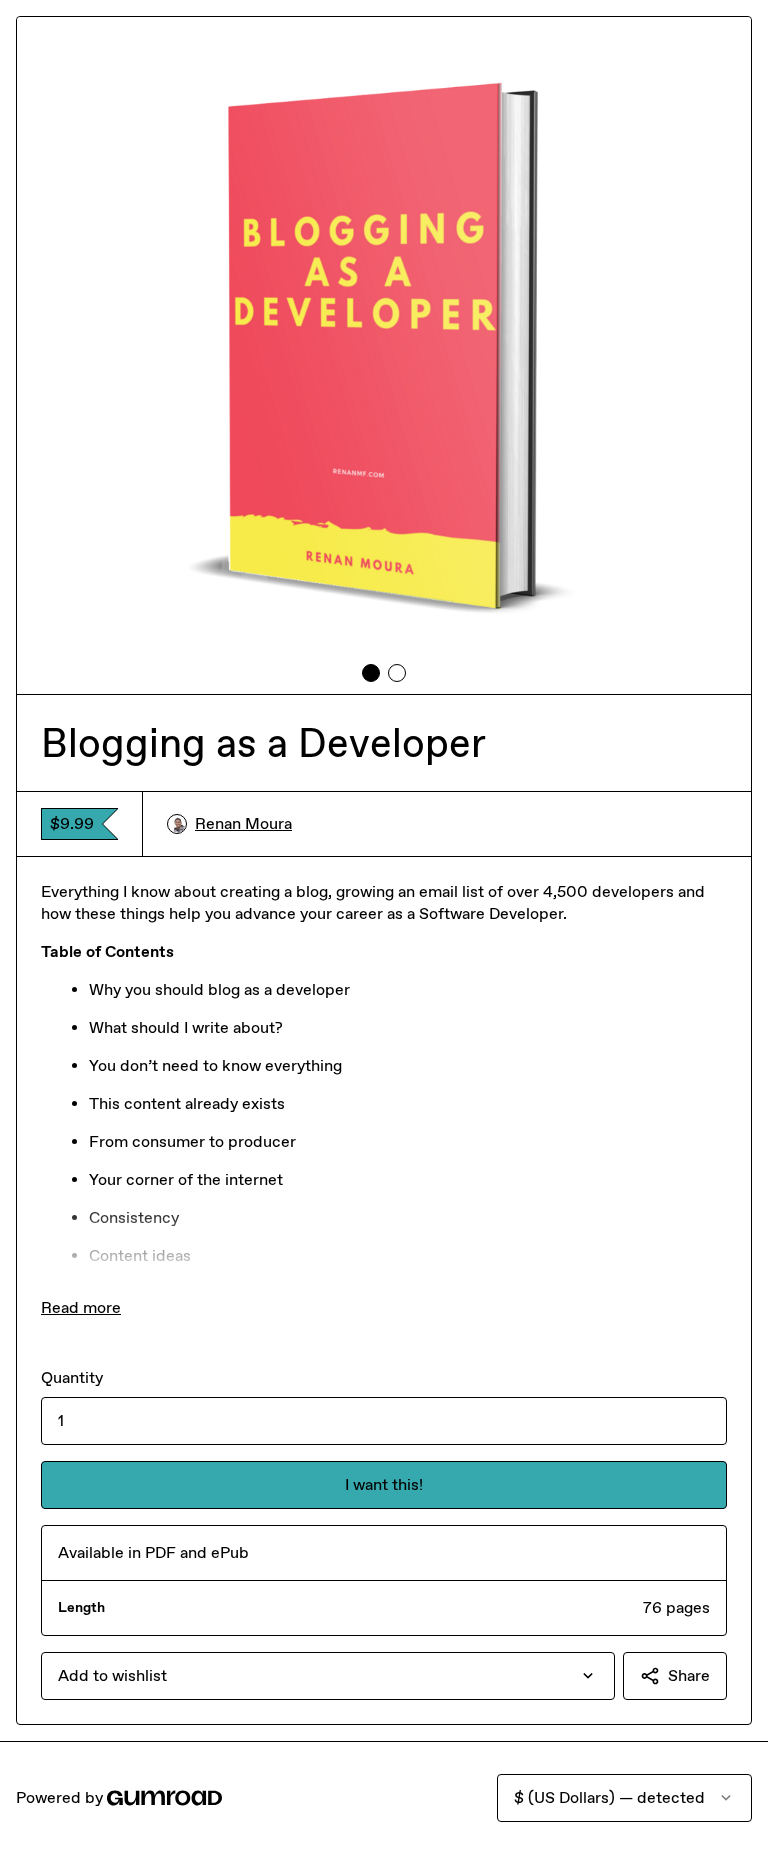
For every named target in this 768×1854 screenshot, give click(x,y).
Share (689, 1675)
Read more (81, 1307)
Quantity (72, 1377)
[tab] (371, 673)
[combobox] (328, 1676)
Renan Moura (243, 823)
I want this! (384, 1484)
